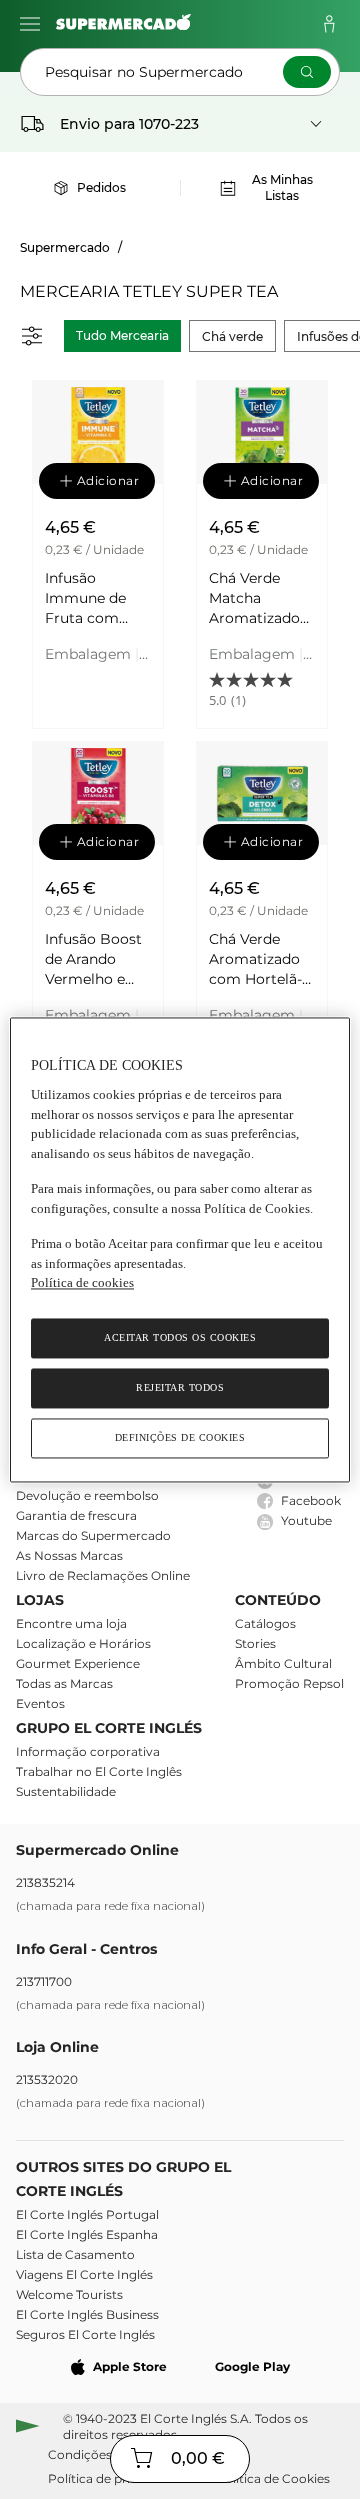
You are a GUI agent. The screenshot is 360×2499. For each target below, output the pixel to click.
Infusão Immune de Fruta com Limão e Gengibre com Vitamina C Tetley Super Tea (95, 598)
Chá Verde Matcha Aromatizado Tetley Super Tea (254, 598)
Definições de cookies (180, 1437)
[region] (180, 1249)
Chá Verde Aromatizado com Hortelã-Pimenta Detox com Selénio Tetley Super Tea (262, 959)
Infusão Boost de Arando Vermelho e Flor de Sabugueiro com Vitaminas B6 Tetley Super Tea (93, 959)
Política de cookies (82, 1283)
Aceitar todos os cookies (180, 1337)
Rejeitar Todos (180, 1387)
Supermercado (65, 247)
